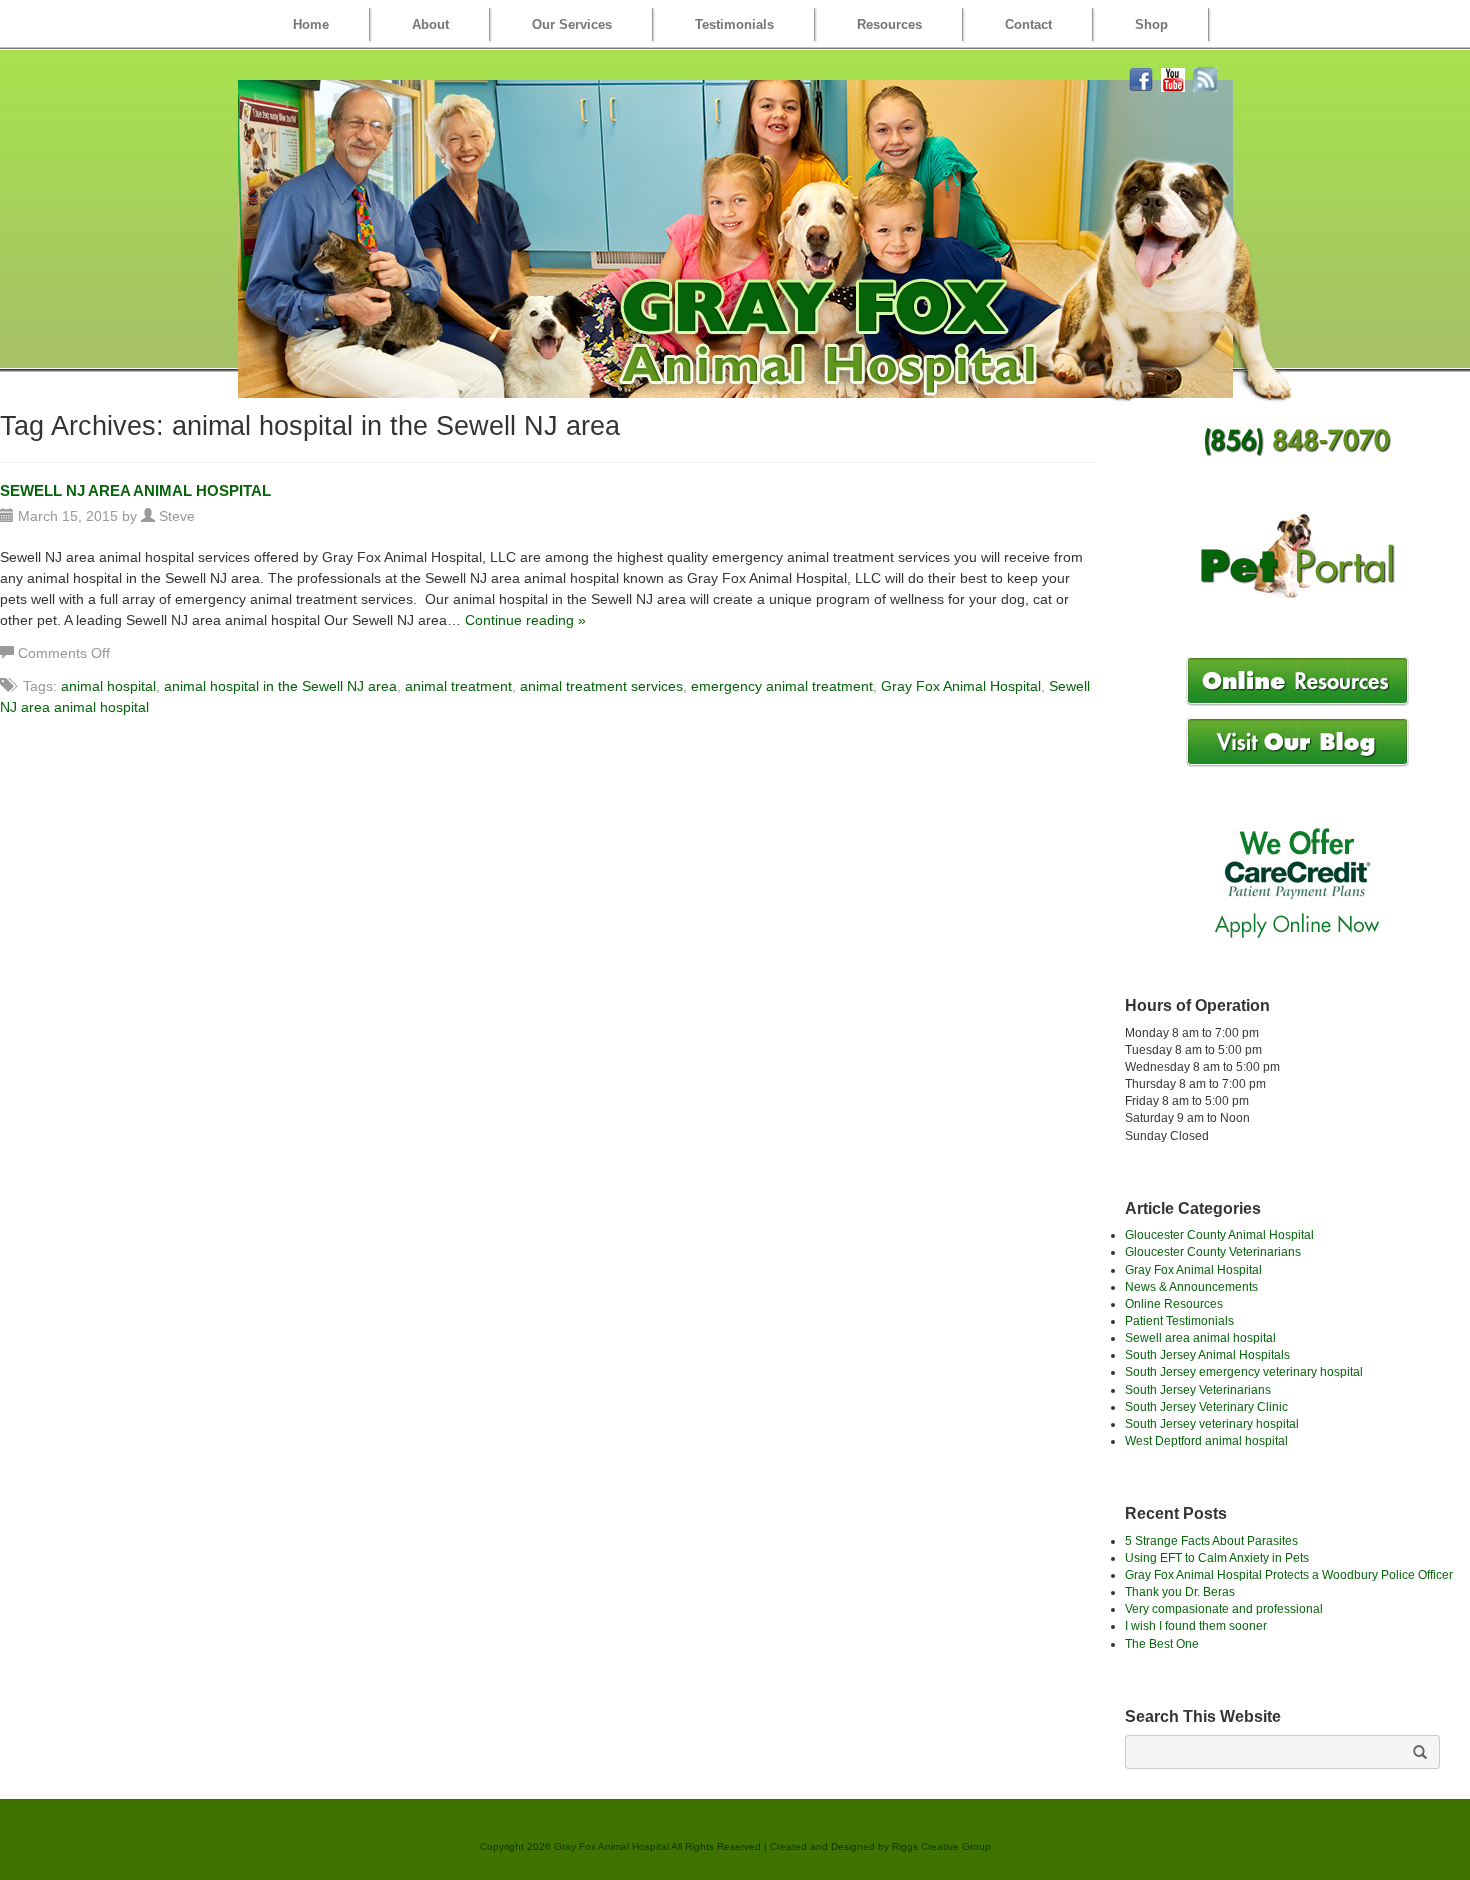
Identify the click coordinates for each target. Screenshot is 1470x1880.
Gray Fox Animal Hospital (961, 686)
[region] (735, 239)
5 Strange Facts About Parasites (1211, 1541)
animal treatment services (601, 686)
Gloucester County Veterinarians (1213, 1252)
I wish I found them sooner (1196, 1626)
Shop (1151, 24)
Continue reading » (525, 620)
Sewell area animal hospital (1200, 1338)
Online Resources (1174, 1304)
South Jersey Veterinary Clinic (1206, 1407)
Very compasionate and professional (1224, 1609)
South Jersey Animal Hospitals (1207, 1355)
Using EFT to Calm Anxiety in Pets (1217, 1558)
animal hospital (108, 686)
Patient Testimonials (1179, 1321)
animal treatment (458, 686)
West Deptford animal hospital (1206, 1441)
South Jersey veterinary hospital (1212, 1424)
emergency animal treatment (782, 686)
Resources (889, 24)
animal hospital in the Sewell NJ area (280, 686)
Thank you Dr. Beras (1180, 1592)
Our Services (572, 24)
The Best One (1162, 1644)
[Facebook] (1141, 78)
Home (311, 24)
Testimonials (734, 24)
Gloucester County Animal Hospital (1219, 1235)
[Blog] (1205, 78)
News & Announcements (1191, 1287)
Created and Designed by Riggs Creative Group (880, 1846)
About (430, 24)
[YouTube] (1173, 78)
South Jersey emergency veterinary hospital (1244, 1372)
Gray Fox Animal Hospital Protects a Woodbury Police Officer (1289, 1575)
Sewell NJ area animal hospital (135, 490)
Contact (1028, 24)
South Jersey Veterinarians (1198, 1390)
